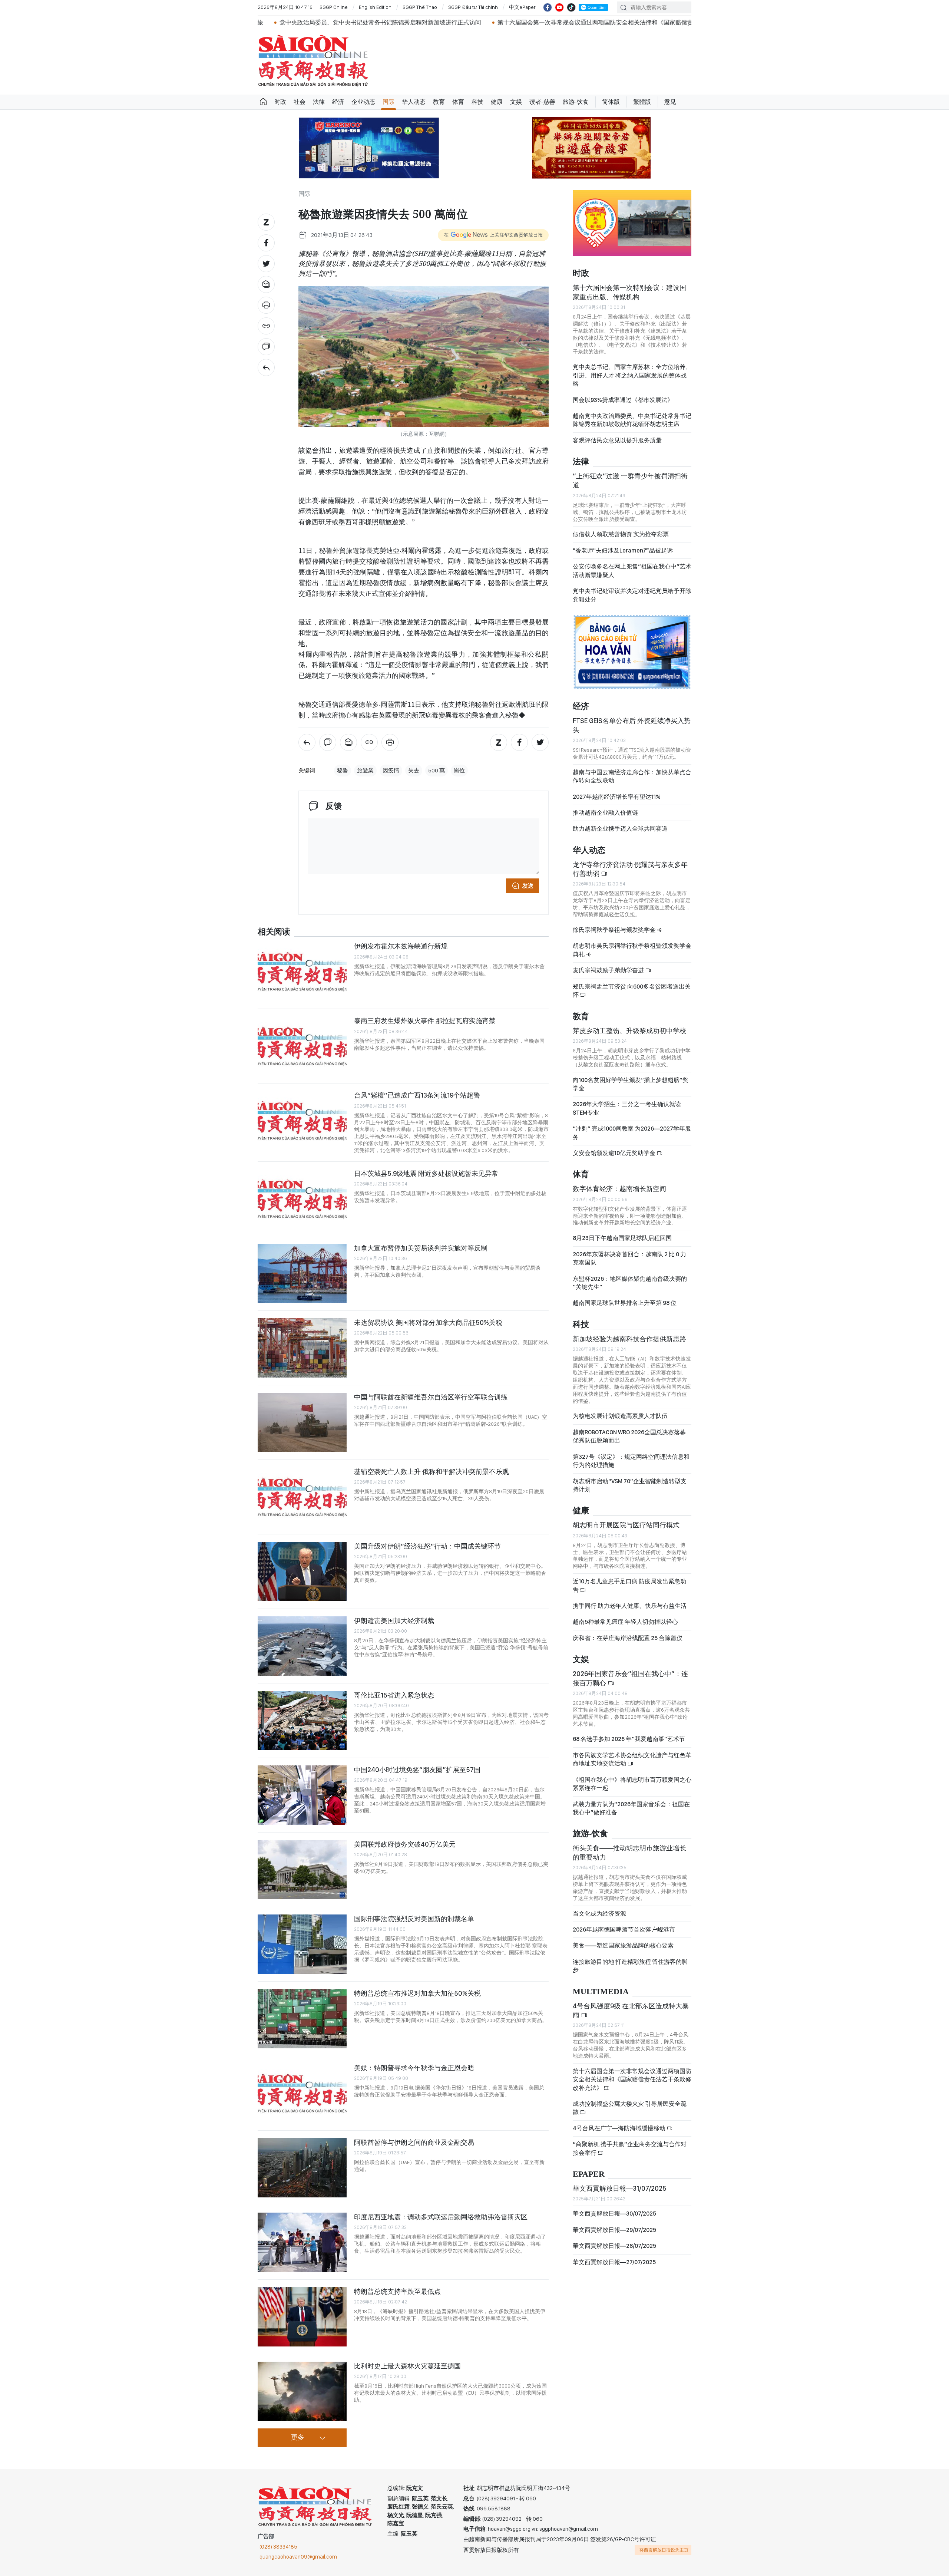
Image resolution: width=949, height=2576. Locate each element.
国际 (388, 102)
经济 (338, 102)
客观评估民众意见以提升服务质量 (617, 440)
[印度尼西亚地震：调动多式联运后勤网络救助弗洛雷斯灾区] (302, 2242)
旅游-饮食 (576, 102)
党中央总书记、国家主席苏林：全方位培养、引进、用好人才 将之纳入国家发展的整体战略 (632, 375)
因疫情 (391, 771)
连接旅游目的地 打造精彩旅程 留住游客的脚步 (630, 1966)
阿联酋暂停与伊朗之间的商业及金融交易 (414, 2142)
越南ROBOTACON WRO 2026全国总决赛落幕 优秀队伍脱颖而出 (629, 1436)
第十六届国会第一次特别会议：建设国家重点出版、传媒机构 (629, 292)
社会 (300, 102)
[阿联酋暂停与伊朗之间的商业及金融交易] (302, 2168)
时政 (280, 102)
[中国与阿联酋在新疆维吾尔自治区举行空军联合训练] (302, 1422)
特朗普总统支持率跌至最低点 (397, 2291)
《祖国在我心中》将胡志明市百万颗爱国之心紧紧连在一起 (632, 1784)
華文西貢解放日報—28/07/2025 (614, 2246)
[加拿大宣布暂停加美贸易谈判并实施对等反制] (302, 1273)
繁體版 (642, 102)
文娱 (516, 102)
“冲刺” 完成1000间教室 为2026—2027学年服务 (632, 1133)
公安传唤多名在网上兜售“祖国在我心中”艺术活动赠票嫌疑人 (632, 570)
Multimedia (601, 1992)
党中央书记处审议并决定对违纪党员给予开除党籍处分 (632, 595)
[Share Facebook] (266, 243)
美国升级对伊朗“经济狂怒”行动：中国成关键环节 (427, 1546)
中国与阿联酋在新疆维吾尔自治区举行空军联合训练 (431, 1397)
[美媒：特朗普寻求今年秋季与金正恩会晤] (302, 2093)
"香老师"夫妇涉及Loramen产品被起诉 (623, 550)
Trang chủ (263, 102)
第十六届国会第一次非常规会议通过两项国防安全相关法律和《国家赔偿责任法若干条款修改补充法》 (459, 22)
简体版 (611, 102)
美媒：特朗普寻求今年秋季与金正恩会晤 (414, 2068)
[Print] (266, 305)
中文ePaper (522, 7)
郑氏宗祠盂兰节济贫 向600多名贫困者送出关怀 (632, 991)
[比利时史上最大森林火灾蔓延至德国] (302, 2391)
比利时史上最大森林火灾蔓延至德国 (407, 2366)
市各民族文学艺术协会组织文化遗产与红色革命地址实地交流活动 (632, 1759)
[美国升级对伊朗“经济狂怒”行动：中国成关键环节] (302, 1571)
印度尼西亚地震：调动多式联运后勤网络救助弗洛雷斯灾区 (441, 2217)
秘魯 (343, 771)
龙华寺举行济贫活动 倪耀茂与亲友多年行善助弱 (630, 869)
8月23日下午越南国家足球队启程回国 (622, 1238)
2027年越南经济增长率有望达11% (617, 797)
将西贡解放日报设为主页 (664, 2550)
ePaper (589, 2174)
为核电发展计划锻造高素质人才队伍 (620, 1416)
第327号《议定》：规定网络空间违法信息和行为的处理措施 (631, 1461)
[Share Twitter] (266, 264)
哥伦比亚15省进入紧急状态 (394, 1695)
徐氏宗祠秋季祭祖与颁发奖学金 (615, 930)
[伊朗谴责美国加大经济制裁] (302, 1646)
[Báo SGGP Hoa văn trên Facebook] (548, 7)
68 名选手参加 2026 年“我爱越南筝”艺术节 (629, 1739)
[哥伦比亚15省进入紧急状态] (302, 1721)
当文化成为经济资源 (599, 1914)
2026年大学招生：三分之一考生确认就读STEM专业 (627, 1108)
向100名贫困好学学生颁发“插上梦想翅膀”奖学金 (631, 1084)
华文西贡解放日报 (313, 61)
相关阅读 (274, 932)
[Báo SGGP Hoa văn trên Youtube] (559, 7)
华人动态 (414, 102)
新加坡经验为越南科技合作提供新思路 (629, 1339)
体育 (458, 102)
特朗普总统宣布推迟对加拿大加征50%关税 (417, 1993)
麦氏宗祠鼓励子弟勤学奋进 (609, 970)
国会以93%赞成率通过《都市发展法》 (623, 400)
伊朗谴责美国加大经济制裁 (394, 1621)
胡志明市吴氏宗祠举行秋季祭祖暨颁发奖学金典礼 (632, 950)
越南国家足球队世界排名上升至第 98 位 (625, 1303)
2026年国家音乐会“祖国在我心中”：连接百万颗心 (630, 1678)
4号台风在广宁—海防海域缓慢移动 (620, 2128)
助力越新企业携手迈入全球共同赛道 (620, 829)
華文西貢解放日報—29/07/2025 (614, 2230)
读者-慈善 (542, 102)
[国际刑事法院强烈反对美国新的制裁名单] (302, 1944)
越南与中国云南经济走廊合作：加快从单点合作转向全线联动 (632, 776)
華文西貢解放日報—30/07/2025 (614, 2214)
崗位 (459, 771)
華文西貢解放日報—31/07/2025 (620, 2188)
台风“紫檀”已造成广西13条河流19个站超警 (417, 1095)
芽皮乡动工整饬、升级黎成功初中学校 (629, 1031)
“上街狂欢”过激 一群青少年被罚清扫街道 (630, 480)
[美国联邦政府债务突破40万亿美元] (302, 1870)
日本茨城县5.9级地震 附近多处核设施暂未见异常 (426, 1173)
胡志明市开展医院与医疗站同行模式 (626, 1525)
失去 (414, 771)
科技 (477, 102)
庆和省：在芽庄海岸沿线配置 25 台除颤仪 (628, 1638)
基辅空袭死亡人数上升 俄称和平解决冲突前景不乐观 (431, 1472)
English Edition (375, 7)
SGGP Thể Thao (420, 7)
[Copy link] (266, 326)
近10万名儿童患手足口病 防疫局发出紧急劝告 (629, 1585)
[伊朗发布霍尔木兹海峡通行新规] (302, 972)
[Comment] (266, 347)
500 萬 (437, 771)
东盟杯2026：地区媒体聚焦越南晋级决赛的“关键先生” (630, 1283)
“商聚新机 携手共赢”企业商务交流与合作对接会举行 (630, 2148)
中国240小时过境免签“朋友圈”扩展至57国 (417, 1770)
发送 (528, 886)
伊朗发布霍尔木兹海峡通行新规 (401, 946)
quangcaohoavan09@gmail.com (298, 2557)
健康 (497, 102)
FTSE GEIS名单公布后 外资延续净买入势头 (632, 725)
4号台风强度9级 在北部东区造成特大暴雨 (631, 2010)
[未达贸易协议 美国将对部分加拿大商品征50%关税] (302, 1348)
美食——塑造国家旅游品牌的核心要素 (623, 1945)
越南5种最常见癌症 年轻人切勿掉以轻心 (625, 1622)
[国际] (266, 367)
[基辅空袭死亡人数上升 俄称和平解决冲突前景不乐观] (302, 1497)
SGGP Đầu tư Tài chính (473, 7)
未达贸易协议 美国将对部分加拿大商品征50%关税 (428, 1322)
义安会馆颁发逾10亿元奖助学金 (615, 1153)
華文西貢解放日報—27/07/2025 (614, 2262)
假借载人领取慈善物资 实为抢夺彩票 (621, 534)
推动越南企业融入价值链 (605, 813)
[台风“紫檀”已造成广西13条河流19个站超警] (302, 1121)
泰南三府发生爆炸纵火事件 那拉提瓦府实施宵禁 (425, 1021)
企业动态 (363, 102)
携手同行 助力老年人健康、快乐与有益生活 (630, 1606)
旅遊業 (365, 771)
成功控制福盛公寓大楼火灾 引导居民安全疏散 (630, 2108)
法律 (319, 102)
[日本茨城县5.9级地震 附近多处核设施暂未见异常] (302, 1199)
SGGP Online (334, 7)
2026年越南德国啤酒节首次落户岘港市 (624, 1929)
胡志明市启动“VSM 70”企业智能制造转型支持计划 (630, 1485)
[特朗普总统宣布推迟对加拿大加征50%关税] (302, 2019)
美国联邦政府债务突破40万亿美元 (405, 1844)
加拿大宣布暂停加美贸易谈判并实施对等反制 (421, 1248)
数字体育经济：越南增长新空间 (619, 1189)
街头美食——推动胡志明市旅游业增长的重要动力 (629, 1852)
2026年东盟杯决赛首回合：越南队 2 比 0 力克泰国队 (629, 1258)
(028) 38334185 (278, 2547)
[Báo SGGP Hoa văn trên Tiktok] (571, 7)
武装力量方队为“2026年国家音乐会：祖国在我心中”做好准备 (631, 1808)
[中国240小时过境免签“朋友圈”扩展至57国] (302, 1795)
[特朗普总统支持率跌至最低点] (302, 2317)
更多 (298, 2438)
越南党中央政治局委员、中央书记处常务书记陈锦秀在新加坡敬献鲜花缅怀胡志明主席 (632, 420)
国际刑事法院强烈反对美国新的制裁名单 (414, 1919)
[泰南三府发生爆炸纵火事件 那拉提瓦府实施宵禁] (302, 1046)
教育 (439, 102)
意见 (670, 102)
